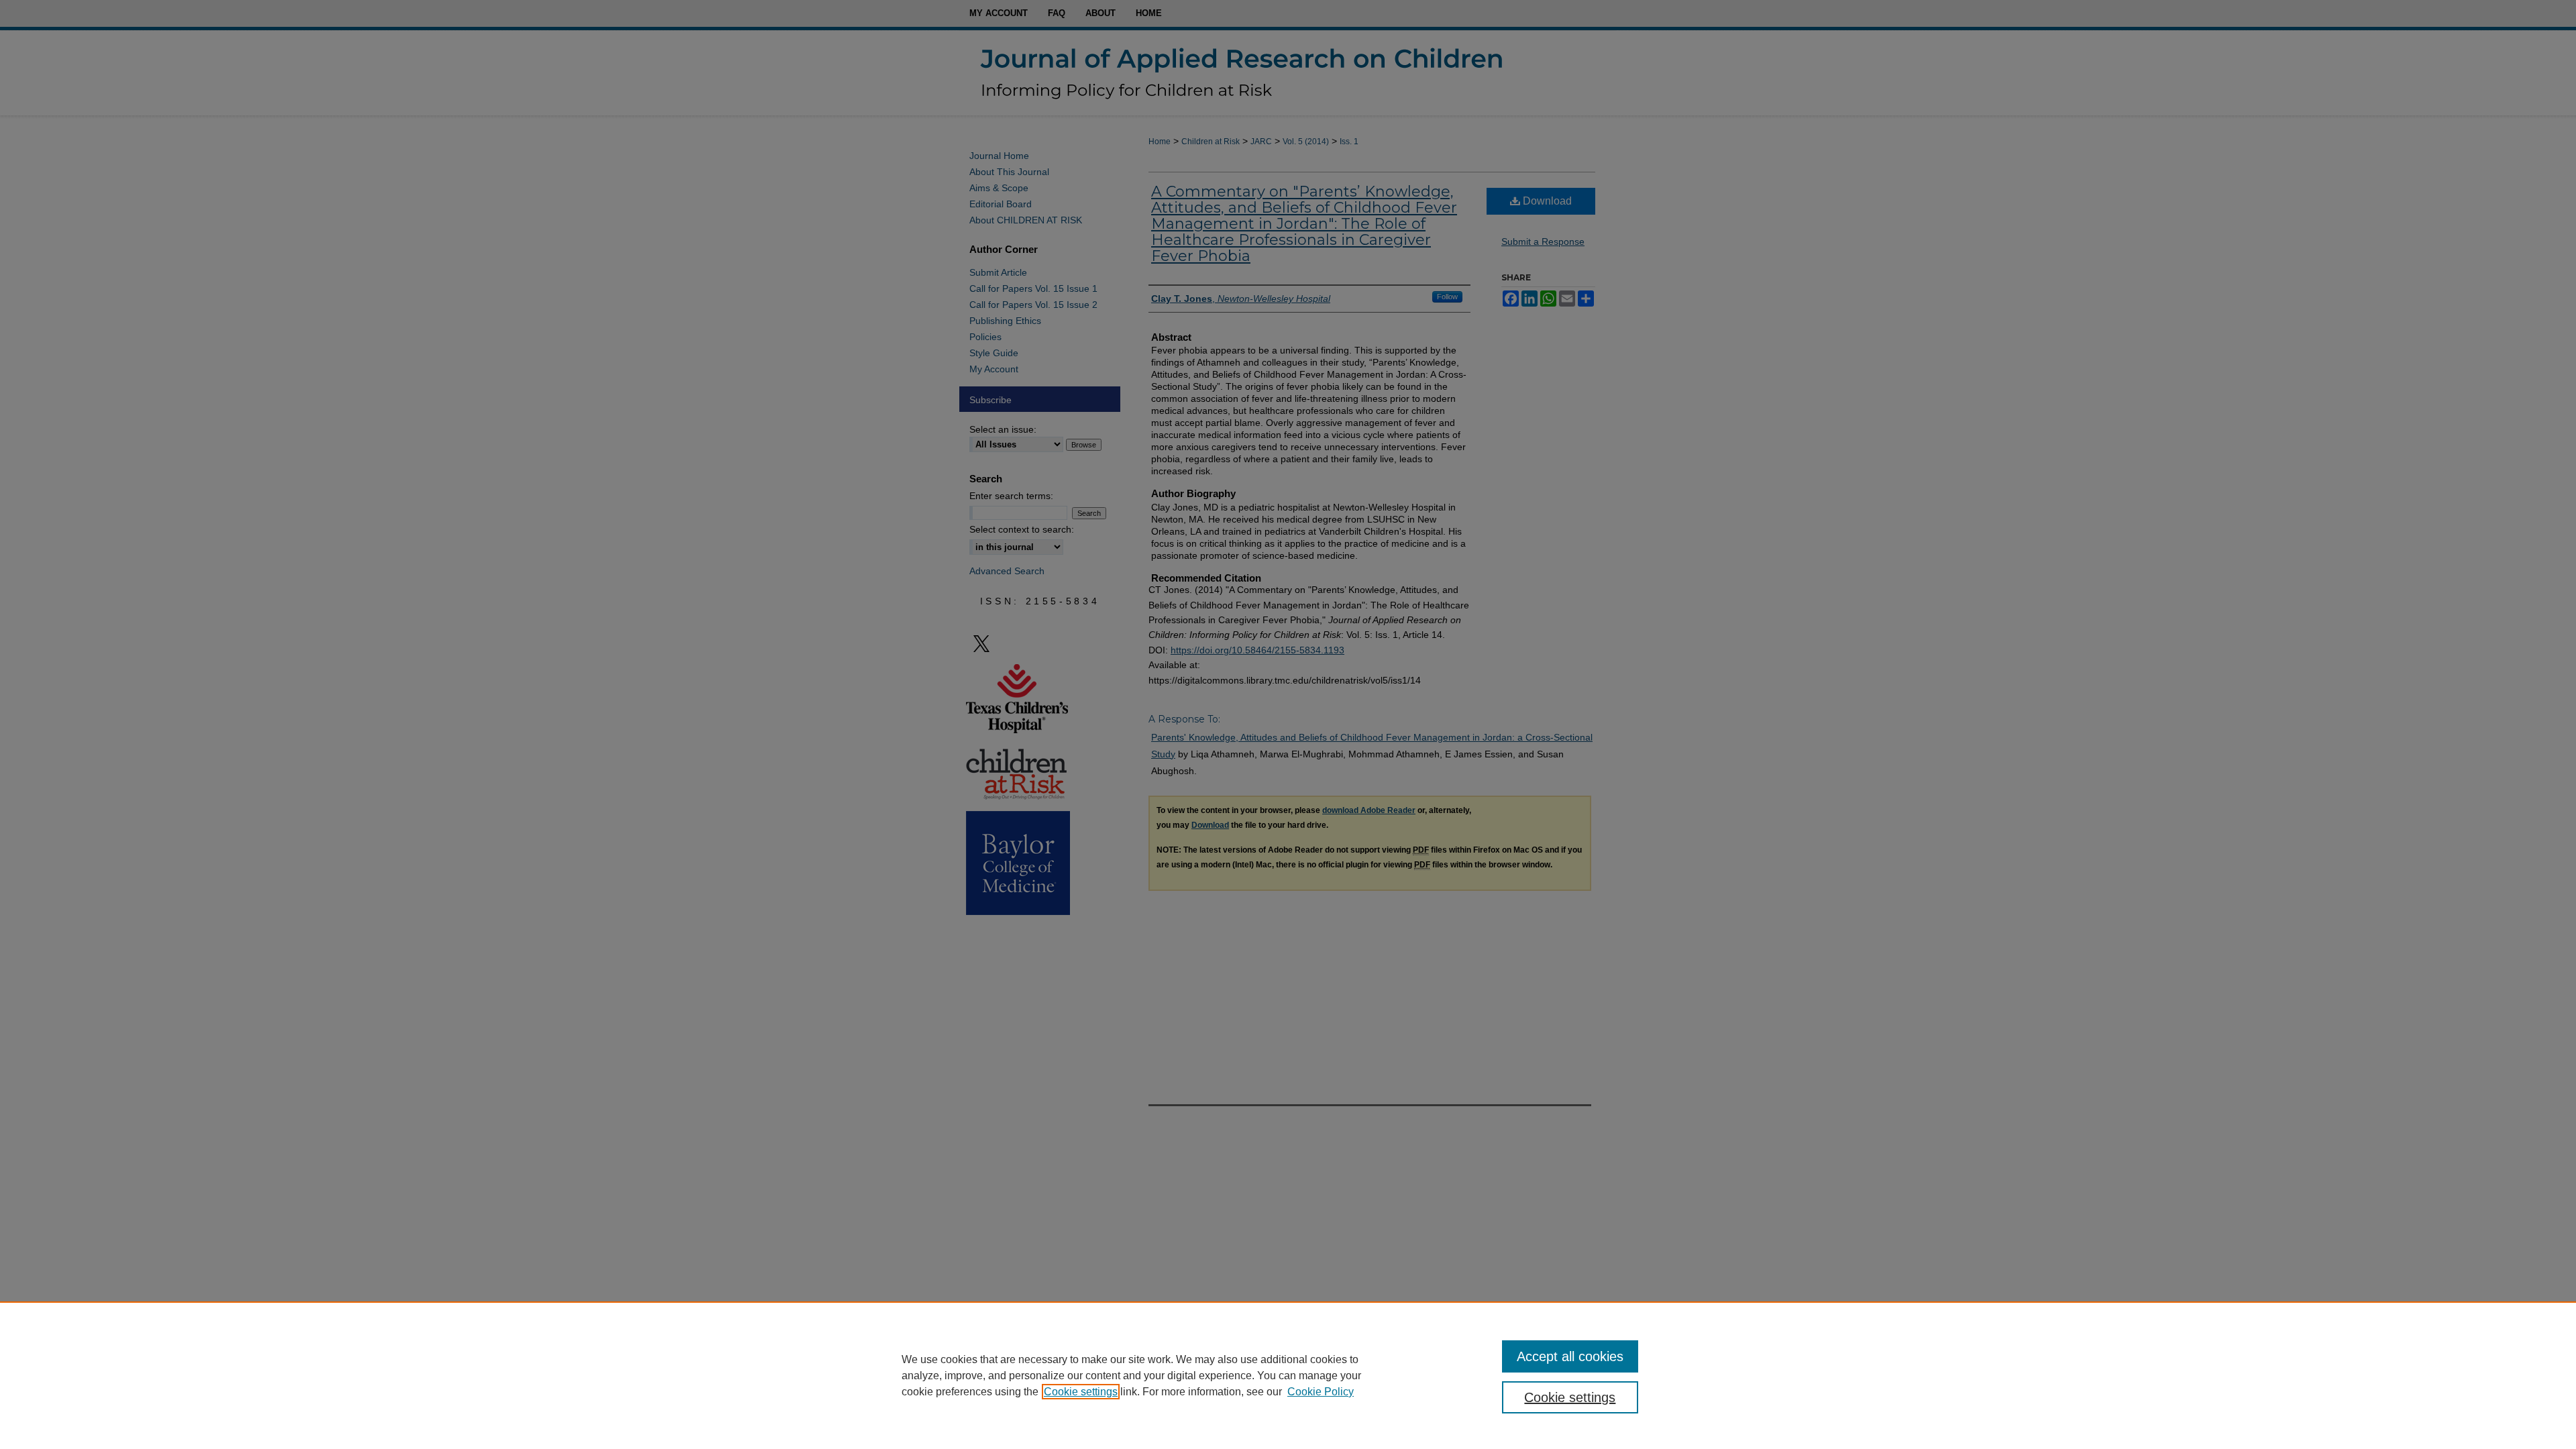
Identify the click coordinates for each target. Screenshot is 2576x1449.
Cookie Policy (1321, 1392)
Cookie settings (1081, 1392)
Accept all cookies (1570, 1356)
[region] (1288, 1375)
